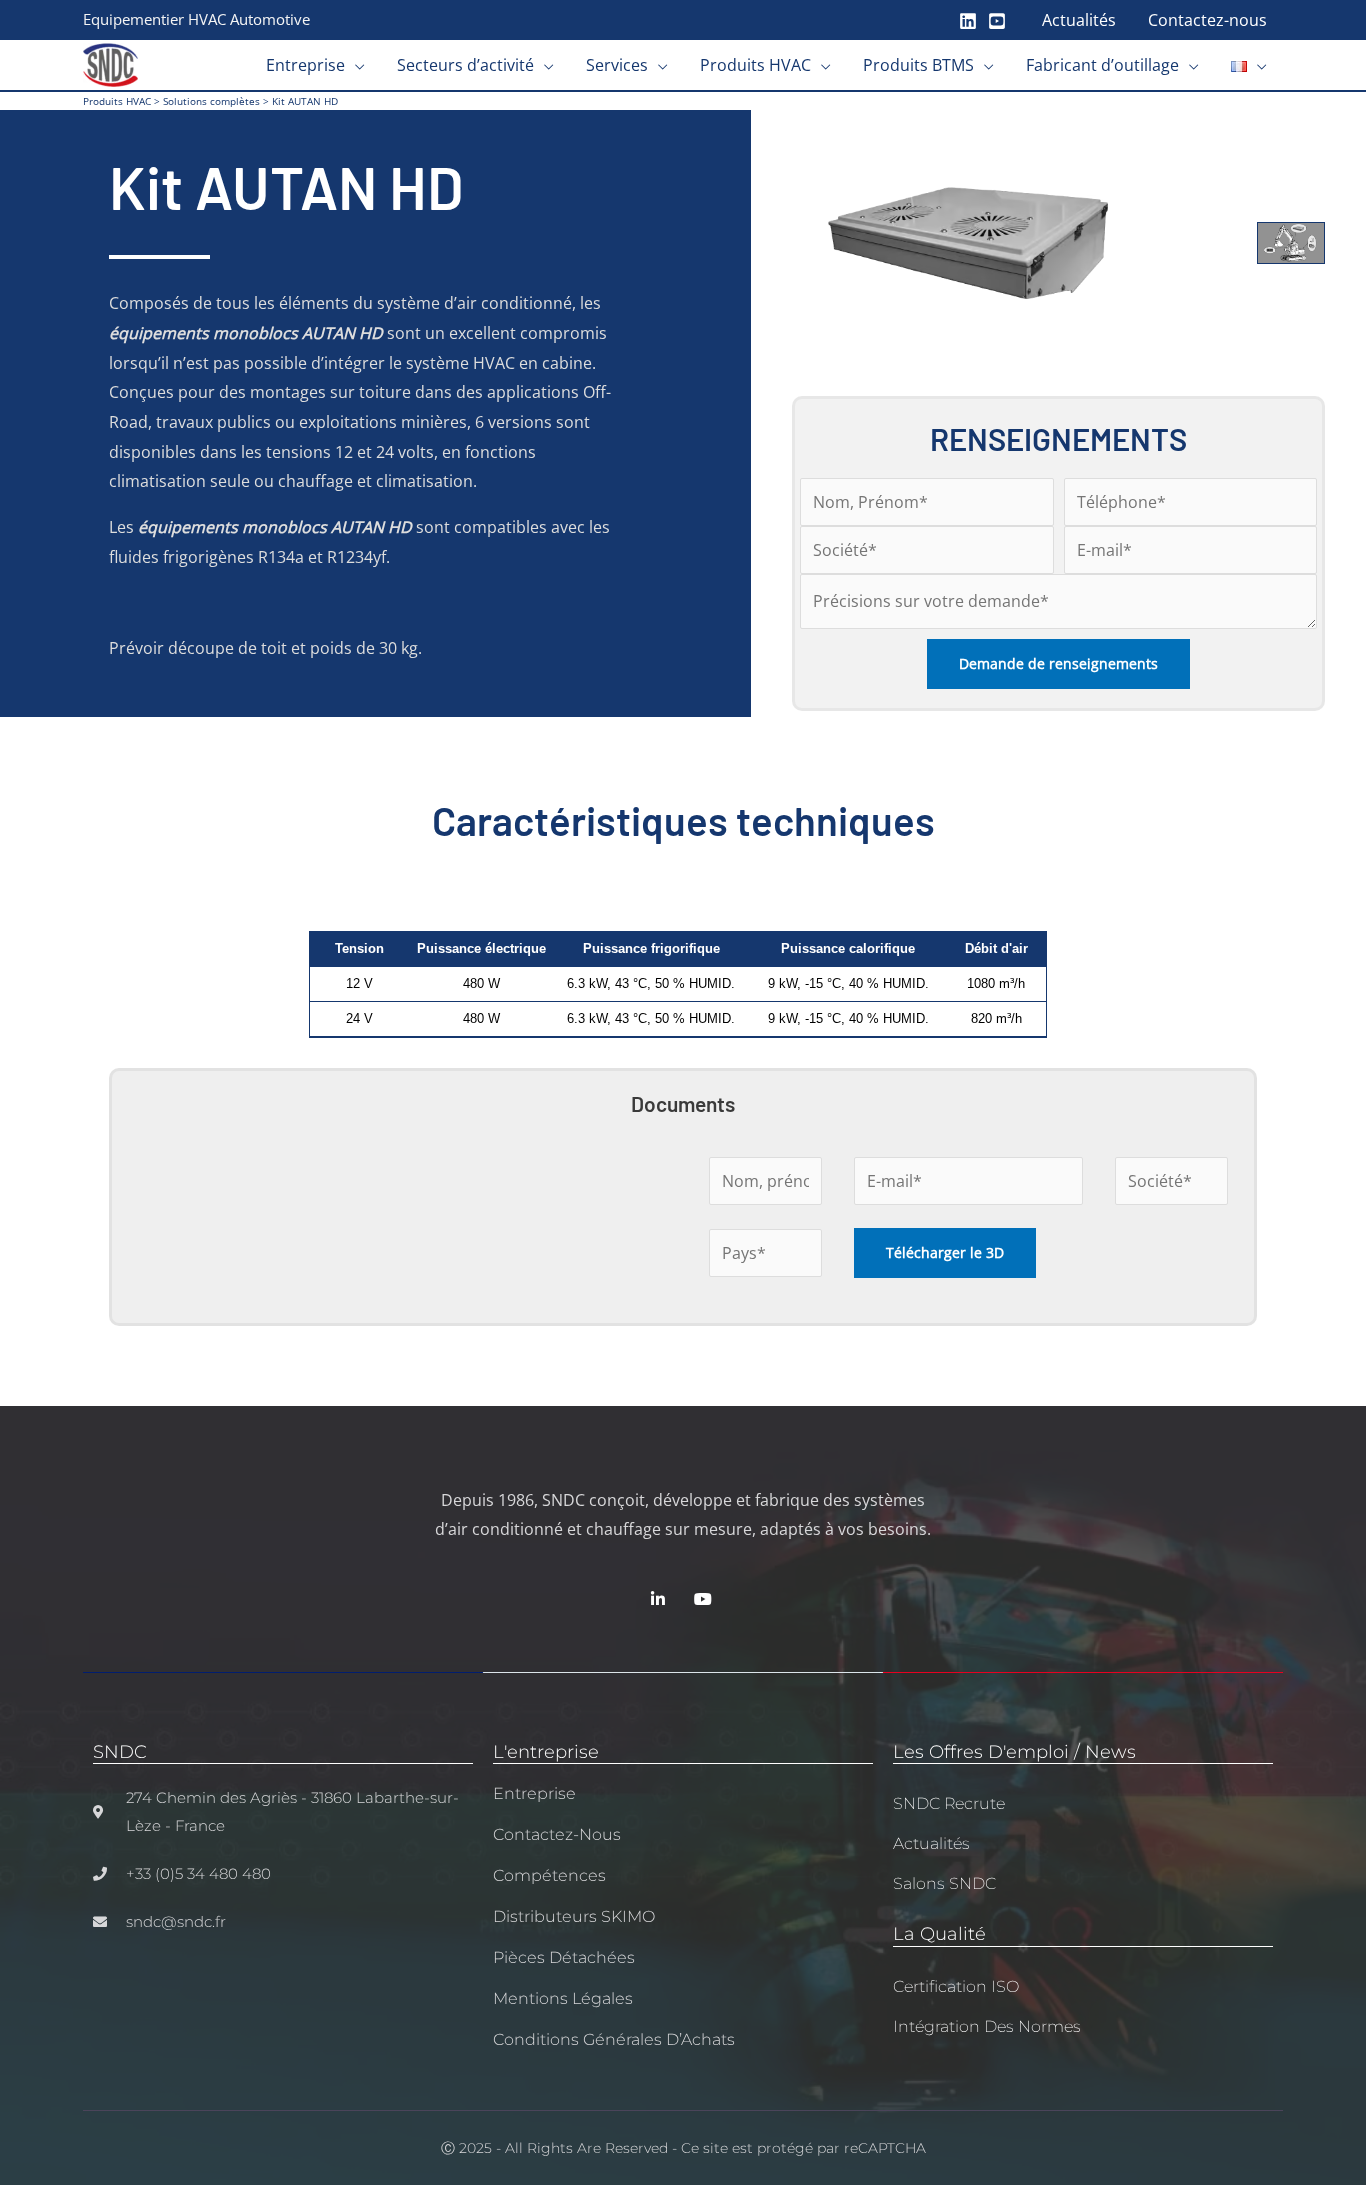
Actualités (931, 1843)
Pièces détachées (564, 1957)
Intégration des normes (987, 2026)
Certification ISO (956, 1986)
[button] (355, 65)
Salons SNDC (944, 1883)
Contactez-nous (557, 1834)
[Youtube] (997, 21)
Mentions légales (563, 1998)
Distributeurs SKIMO (574, 1916)
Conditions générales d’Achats (614, 2039)
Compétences (549, 1875)
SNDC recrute (949, 1803)
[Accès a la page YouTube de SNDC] (705, 1599)
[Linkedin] (968, 21)
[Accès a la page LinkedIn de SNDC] (660, 1599)
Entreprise (534, 1793)
